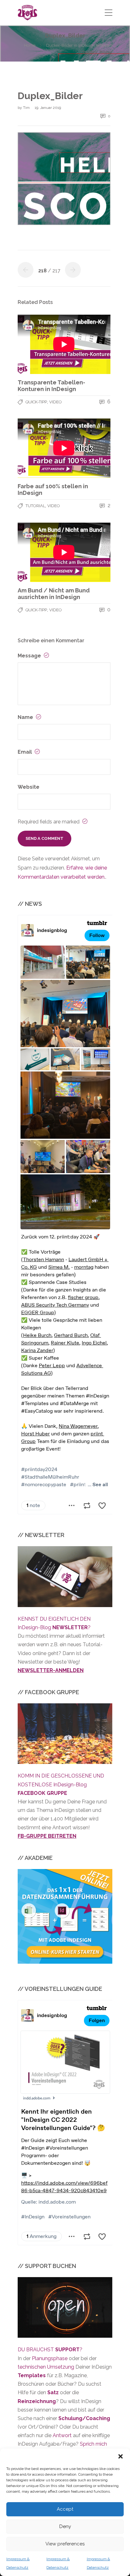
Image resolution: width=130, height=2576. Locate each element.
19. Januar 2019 (48, 108)
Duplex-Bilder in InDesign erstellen (79, 45)
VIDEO (56, 402)
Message (30, 656)
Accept (65, 2509)
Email (25, 752)
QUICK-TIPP (36, 402)
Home (30, 45)
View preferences (65, 2544)
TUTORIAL (35, 506)
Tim (27, 108)
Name (26, 717)
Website (29, 787)
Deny (65, 2526)
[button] (121, 2456)
